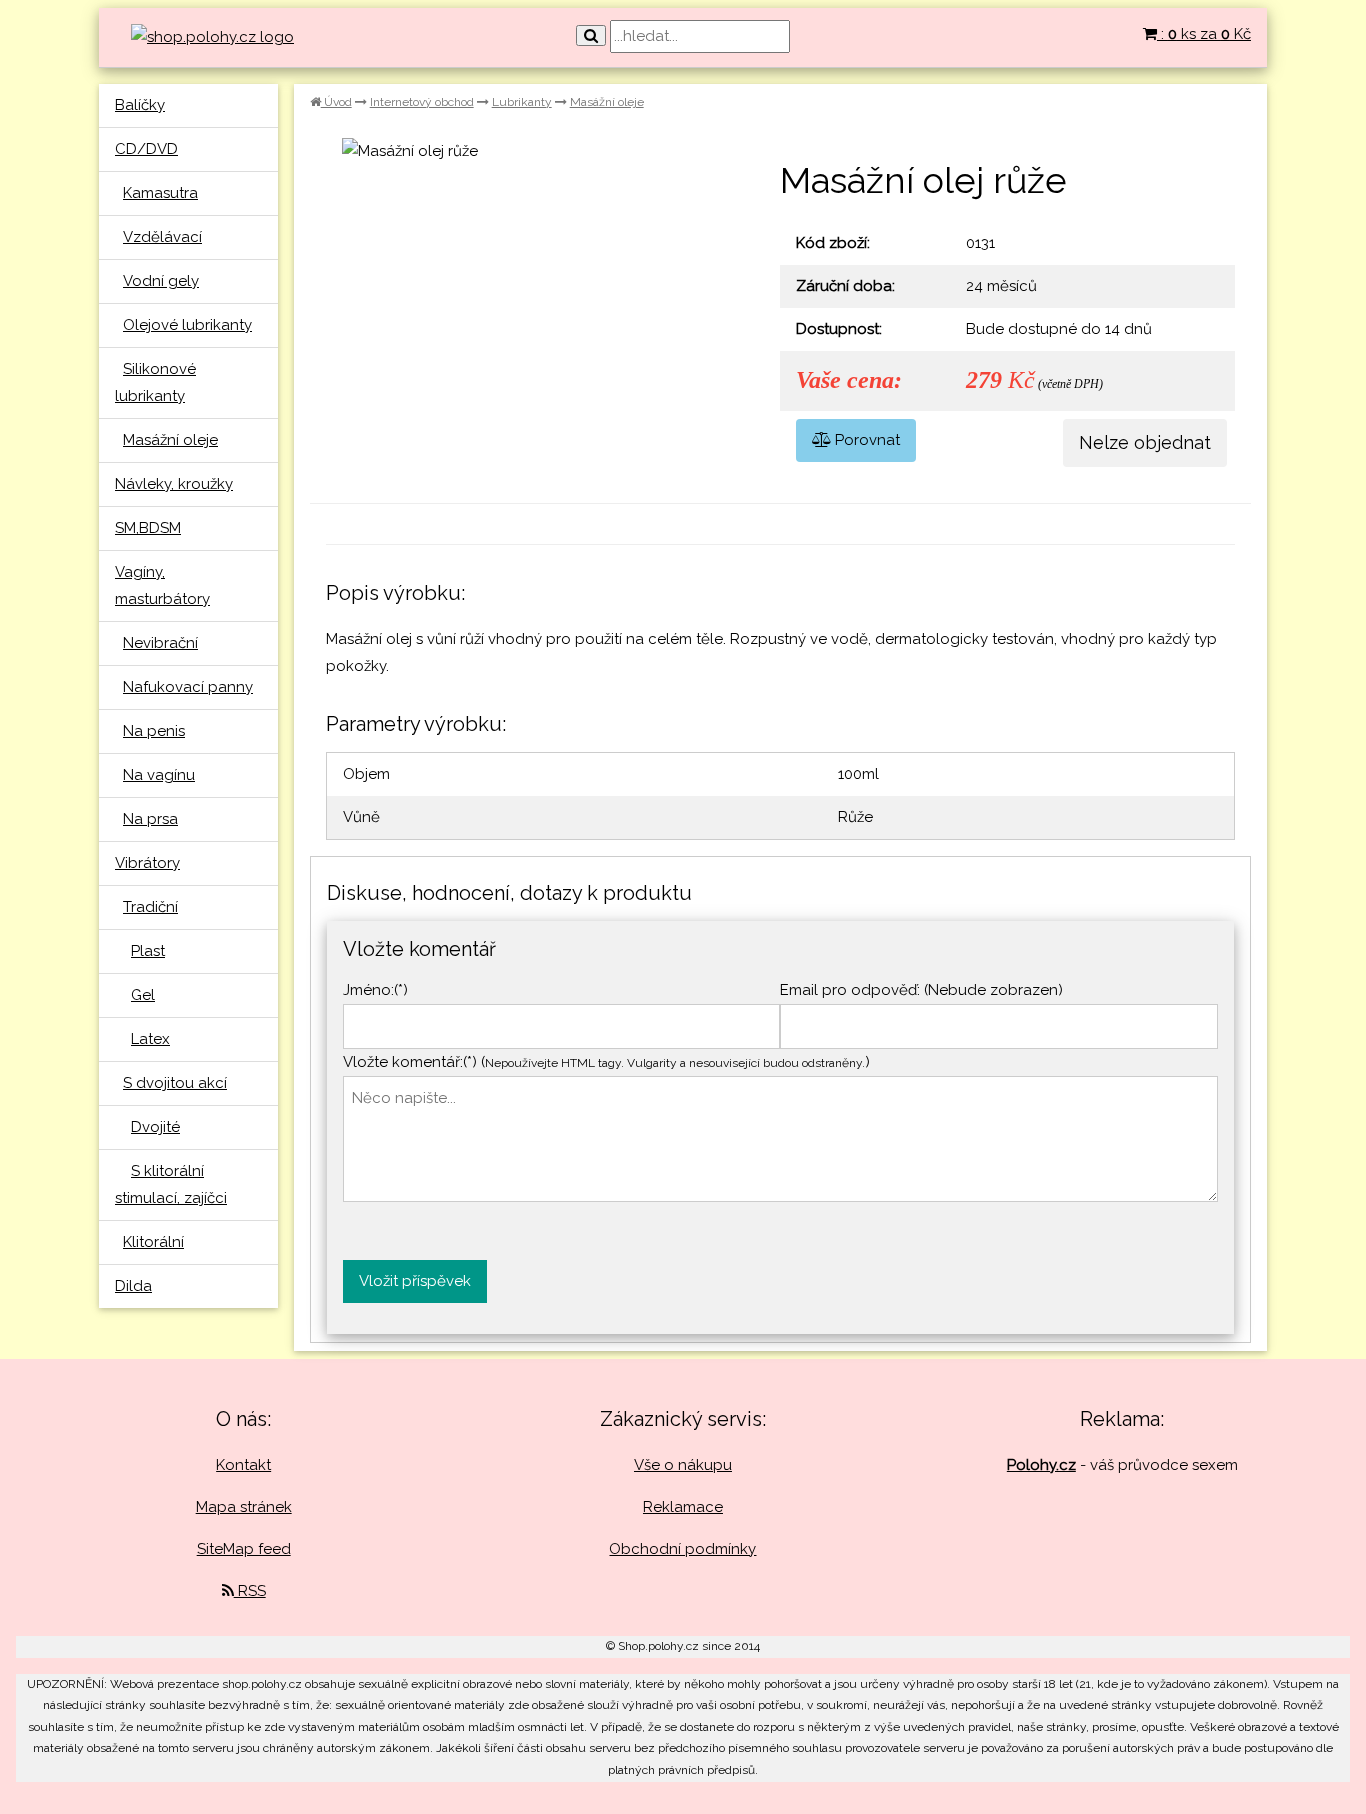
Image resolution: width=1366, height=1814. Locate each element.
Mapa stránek (244, 1507)
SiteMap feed (244, 1549)
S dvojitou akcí (175, 1083)
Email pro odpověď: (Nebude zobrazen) (921, 990)
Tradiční (150, 907)
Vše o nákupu (683, 1465)
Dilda (133, 1286)
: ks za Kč (1204, 34)
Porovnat (865, 440)
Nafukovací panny (188, 687)
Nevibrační (160, 643)
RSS (250, 1591)
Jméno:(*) (375, 990)
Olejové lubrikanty (187, 325)
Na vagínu (159, 775)
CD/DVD (146, 149)
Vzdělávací (162, 237)
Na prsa (150, 819)
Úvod (336, 102)
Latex (150, 1039)
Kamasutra (160, 193)
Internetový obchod (422, 102)
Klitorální (153, 1242)
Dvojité (155, 1127)
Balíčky (140, 105)
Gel (143, 995)
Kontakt (243, 1465)
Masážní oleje (170, 440)
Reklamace (683, 1507)
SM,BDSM (148, 528)
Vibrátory (147, 863)
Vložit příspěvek (415, 1281)
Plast (148, 951)
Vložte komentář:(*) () (606, 1062)
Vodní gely (161, 281)
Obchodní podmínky (682, 1549)
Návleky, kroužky (174, 484)
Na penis (154, 731)
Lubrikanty (522, 102)
